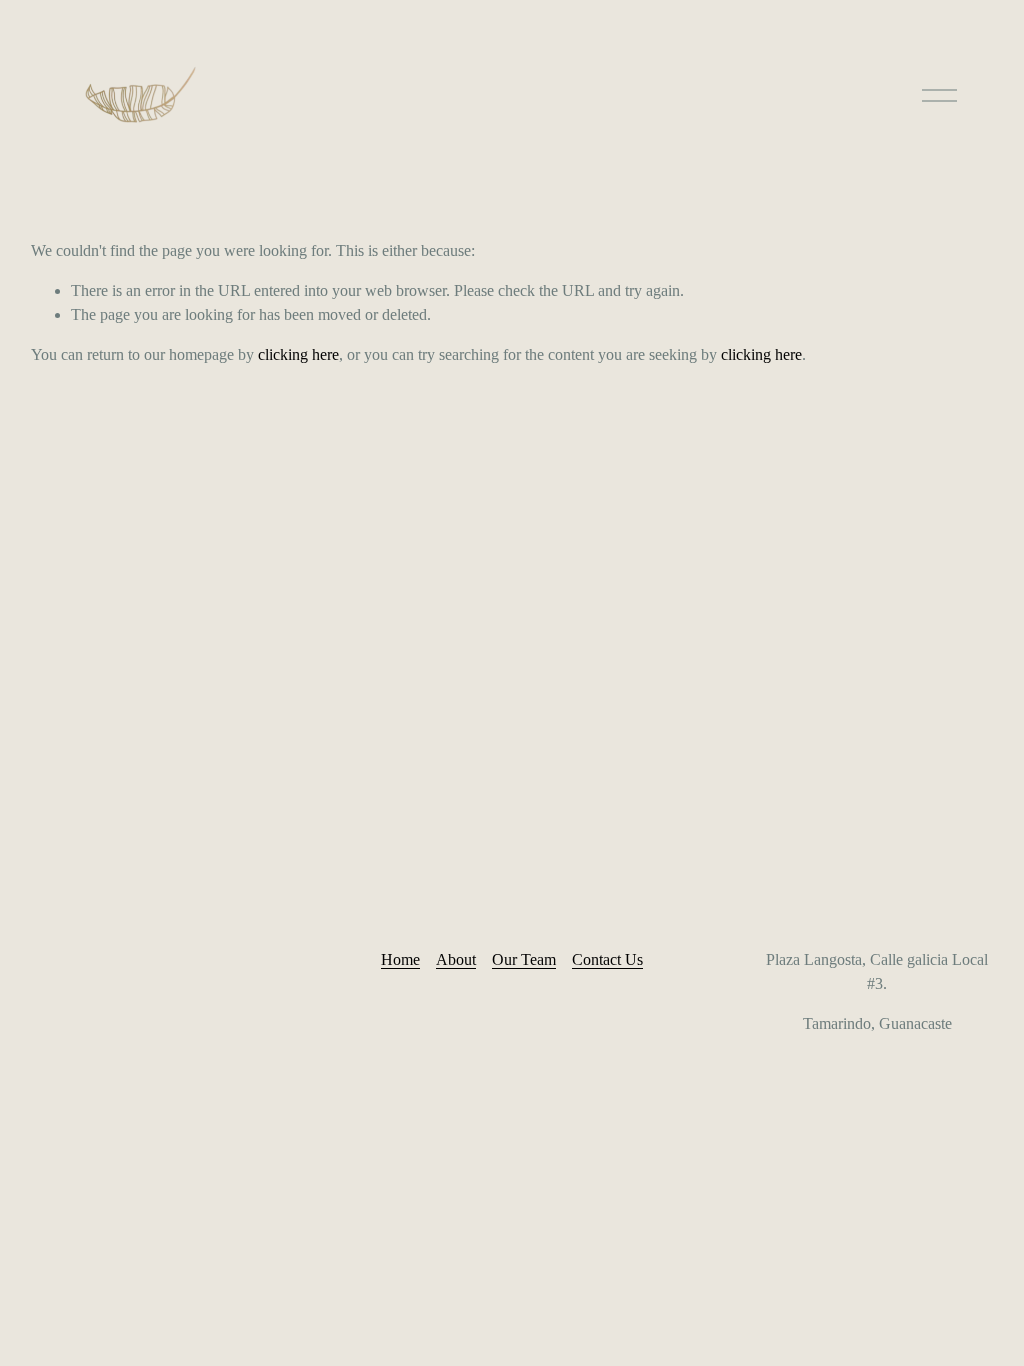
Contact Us (607, 959)
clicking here (298, 354)
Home (400, 959)
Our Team (524, 959)
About (456, 959)
